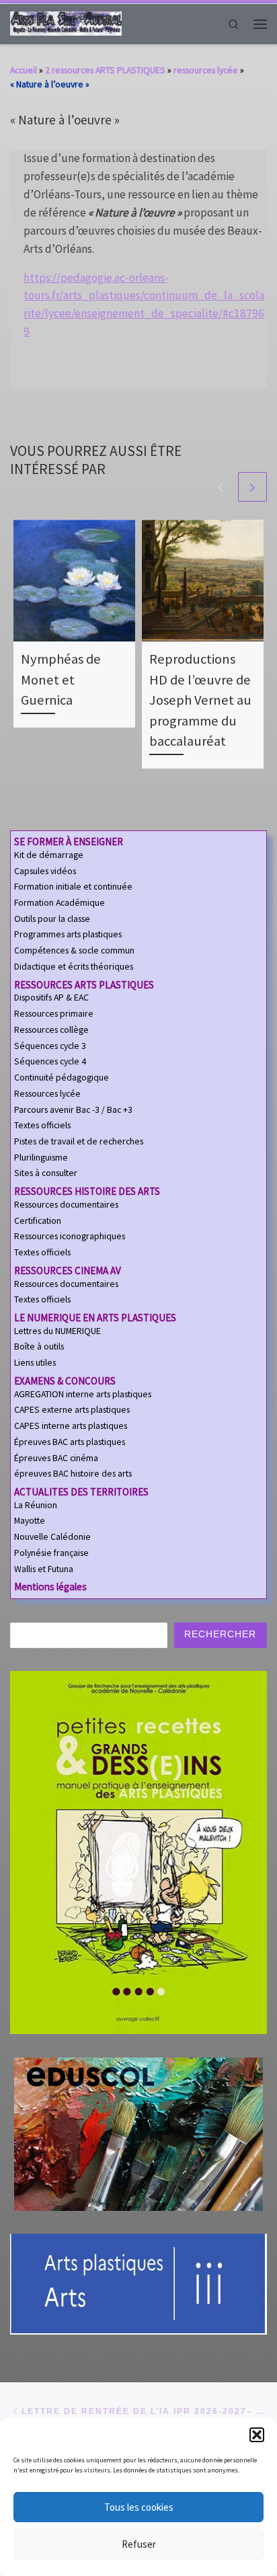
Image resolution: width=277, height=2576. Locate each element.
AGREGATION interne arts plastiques (83, 1394)
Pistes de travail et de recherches (79, 1141)
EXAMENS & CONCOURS (65, 1381)
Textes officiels (42, 1125)
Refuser (139, 2544)
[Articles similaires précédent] (221, 486)
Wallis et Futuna (44, 1569)
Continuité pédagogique (62, 1078)
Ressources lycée (47, 1094)
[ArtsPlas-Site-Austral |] (66, 23)
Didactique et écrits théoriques (74, 967)
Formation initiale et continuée (73, 887)
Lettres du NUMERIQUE (57, 1331)
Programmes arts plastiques (68, 934)
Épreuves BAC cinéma (56, 1458)
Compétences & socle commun (74, 950)
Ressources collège (51, 1030)
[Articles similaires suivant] (252, 486)
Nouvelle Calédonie (52, 1537)
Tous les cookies (139, 2507)
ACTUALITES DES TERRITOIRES (81, 1492)
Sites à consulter (46, 1173)
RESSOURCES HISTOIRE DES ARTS (87, 1191)
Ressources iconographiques (70, 1236)
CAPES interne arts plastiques (71, 1426)
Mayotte (30, 1521)
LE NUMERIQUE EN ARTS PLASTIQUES (95, 1318)
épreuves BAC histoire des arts (73, 1474)
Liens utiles (35, 1363)
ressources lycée (206, 70)
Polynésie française (51, 1553)
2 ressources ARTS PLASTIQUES (105, 70)
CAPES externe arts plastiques (72, 1410)
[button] (257, 2435)
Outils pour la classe (52, 919)
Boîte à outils (39, 1346)
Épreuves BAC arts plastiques (70, 1442)
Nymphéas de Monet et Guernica (61, 679)
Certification (38, 1221)
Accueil (24, 70)
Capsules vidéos (45, 871)
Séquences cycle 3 (50, 1046)
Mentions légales (50, 1587)
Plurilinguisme (41, 1158)
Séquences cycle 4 (50, 1061)
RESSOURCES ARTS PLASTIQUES (84, 985)
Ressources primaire (54, 1014)
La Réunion (36, 1505)
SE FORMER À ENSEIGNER (69, 842)
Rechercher (220, 1634)
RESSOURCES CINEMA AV (68, 1271)
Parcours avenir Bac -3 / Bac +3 (73, 1110)
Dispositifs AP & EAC (51, 998)
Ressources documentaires (66, 1205)
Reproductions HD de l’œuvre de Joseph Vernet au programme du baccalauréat (200, 700)
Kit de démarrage (49, 855)
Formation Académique (60, 903)
